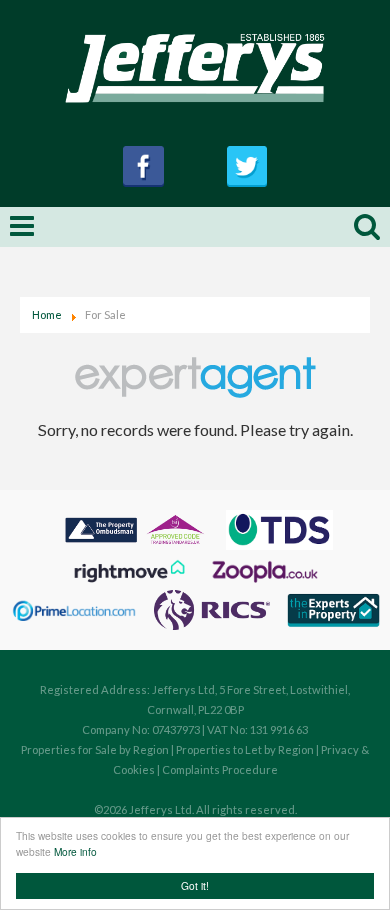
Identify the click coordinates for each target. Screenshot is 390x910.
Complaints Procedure (220, 769)
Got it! (195, 885)
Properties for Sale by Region (95, 749)
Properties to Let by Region (245, 749)
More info (75, 851)
